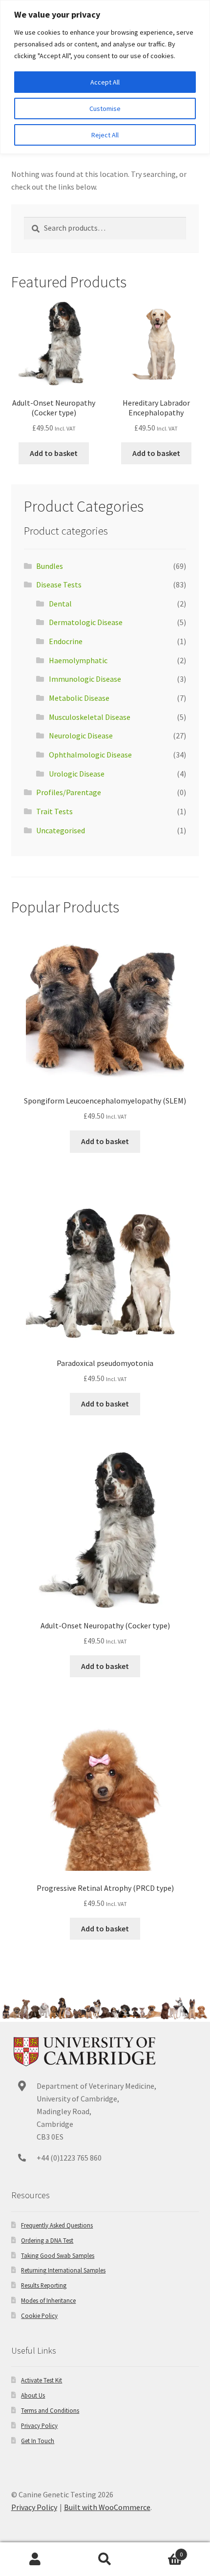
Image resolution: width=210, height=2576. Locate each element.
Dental (60, 604)
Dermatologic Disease (86, 622)
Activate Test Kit (42, 2380)
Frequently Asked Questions (57, 2225)
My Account (35, 2559)
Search (105, 2559)
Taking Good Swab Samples (58, 2255)
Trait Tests (54, 811)
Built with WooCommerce (107, 2507)
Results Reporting (44, 2285)
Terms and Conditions (50, 2410)
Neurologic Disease (81, 736)
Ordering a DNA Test (47, 2240)
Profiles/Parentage (69, 792)
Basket (162, 2551)
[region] (105, 77)
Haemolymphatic (78, 660)
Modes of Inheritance (48, 2300)
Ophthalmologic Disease (90, 755)
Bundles (50, 566)
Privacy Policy (39, 2425)
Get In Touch (38, 2441)
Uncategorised (61, 830)
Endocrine (66, 641)
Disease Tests (59, 584)
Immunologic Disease (85, 679)
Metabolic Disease (79, 698)
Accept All (105, 82)
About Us (33, 2395)
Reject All (105, 135)
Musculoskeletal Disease (90, 717)
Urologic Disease (77, 774)
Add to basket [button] (54, 453)
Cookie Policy (39, 2316)
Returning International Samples (63, 2270)
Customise (105, 108)
